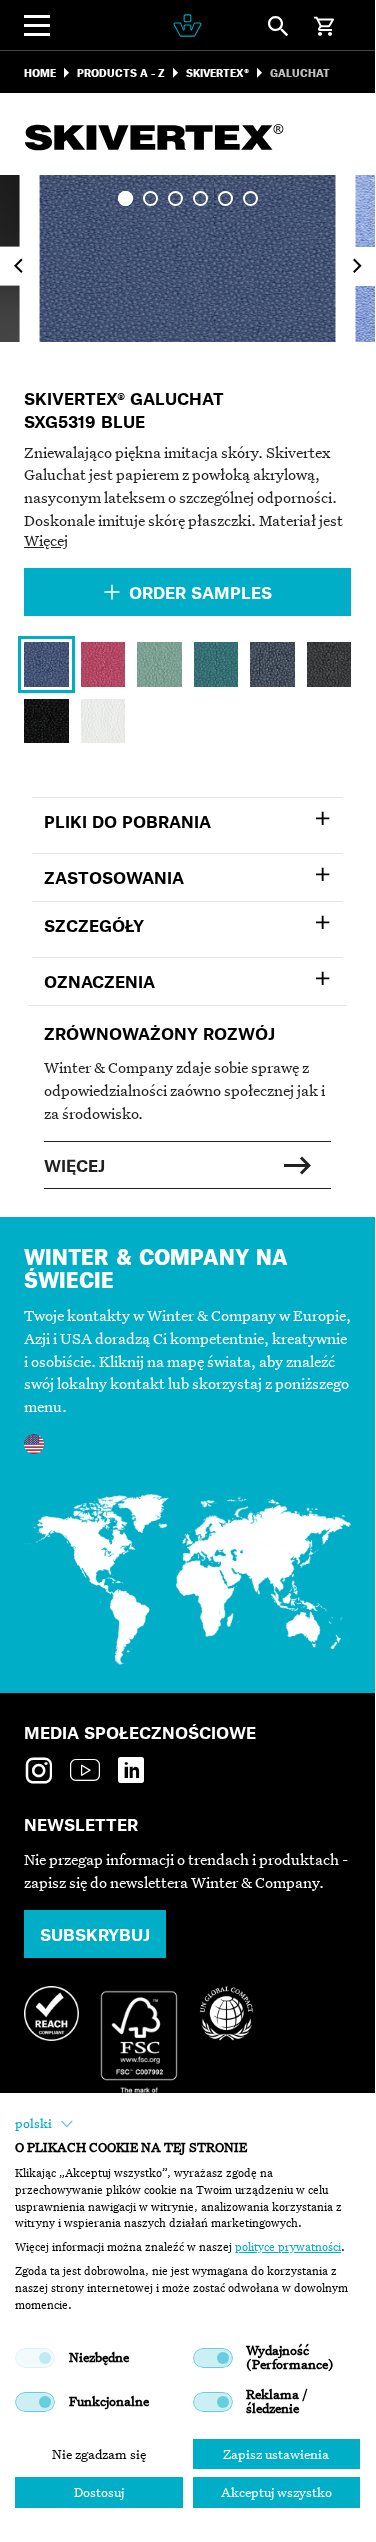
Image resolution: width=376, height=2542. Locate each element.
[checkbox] (35, 2358)
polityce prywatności (288, 2247)
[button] (44, 2124)
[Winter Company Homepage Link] (187, 25)
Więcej (46, 540)
